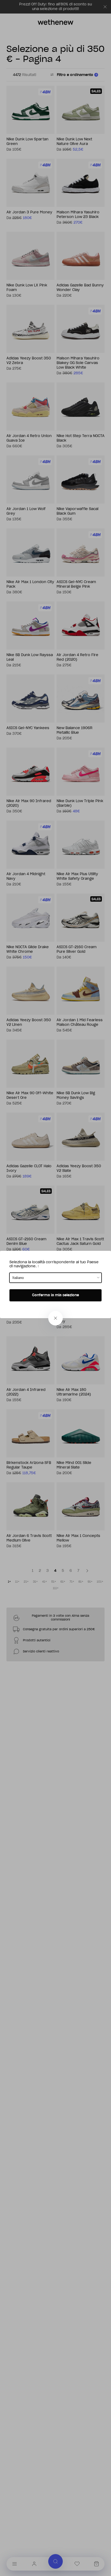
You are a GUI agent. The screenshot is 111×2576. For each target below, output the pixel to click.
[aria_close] (55, 1318)
